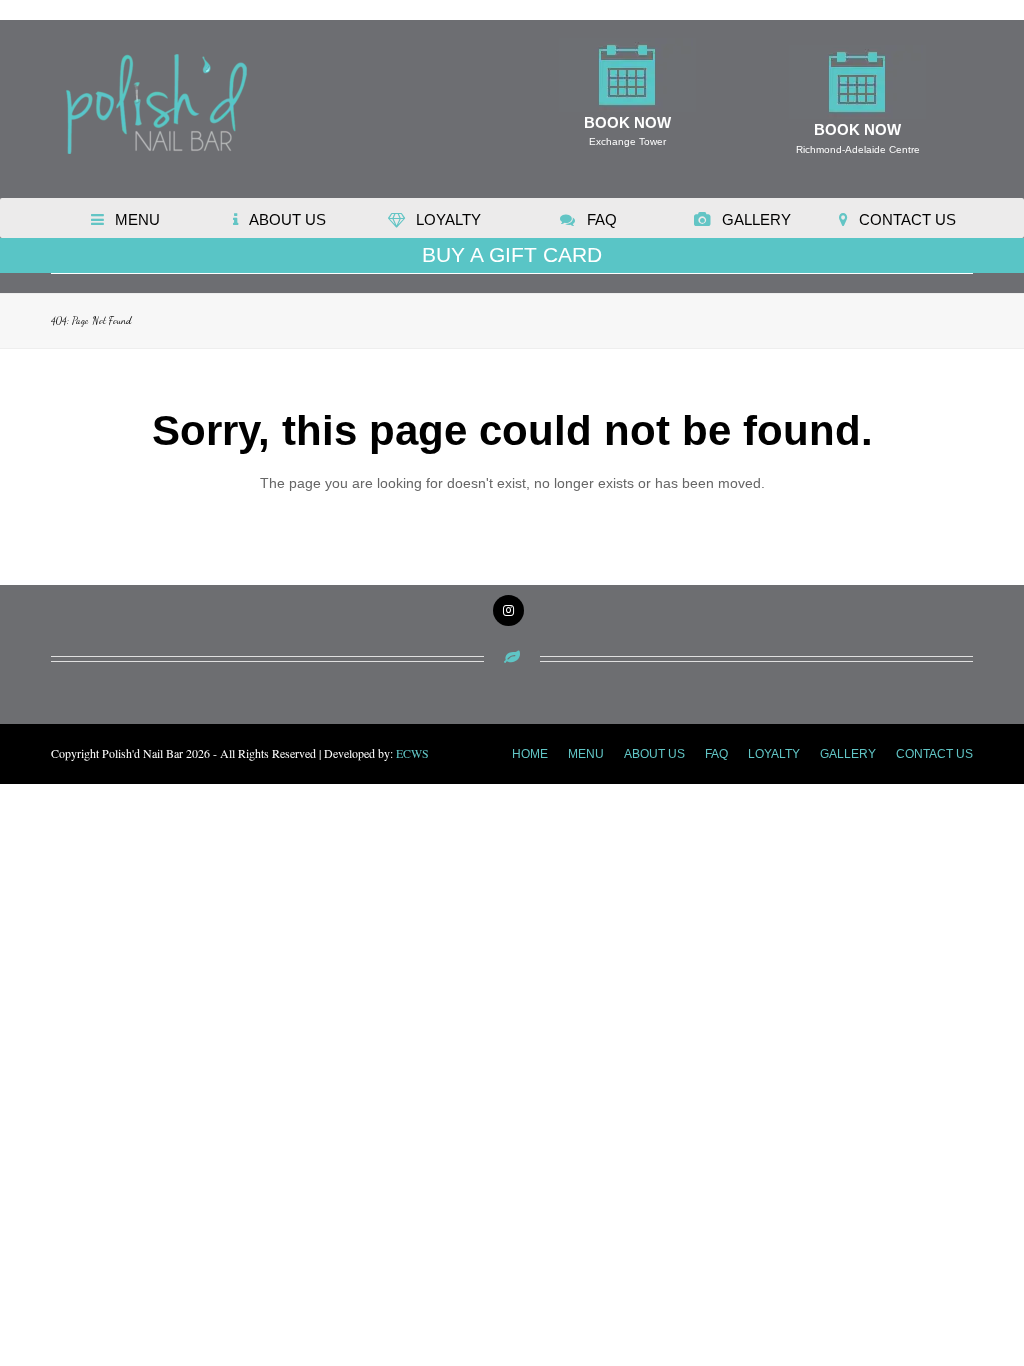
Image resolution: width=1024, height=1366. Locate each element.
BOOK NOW (627, 122)
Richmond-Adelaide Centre (858, 149)
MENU (586, 754)
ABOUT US (654, 754)
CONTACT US (934, 754)
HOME (530, 754)
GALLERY (848, 754)
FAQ (716, 754)
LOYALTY (774, 754)
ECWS (412, 753)
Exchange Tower (627, 141)
